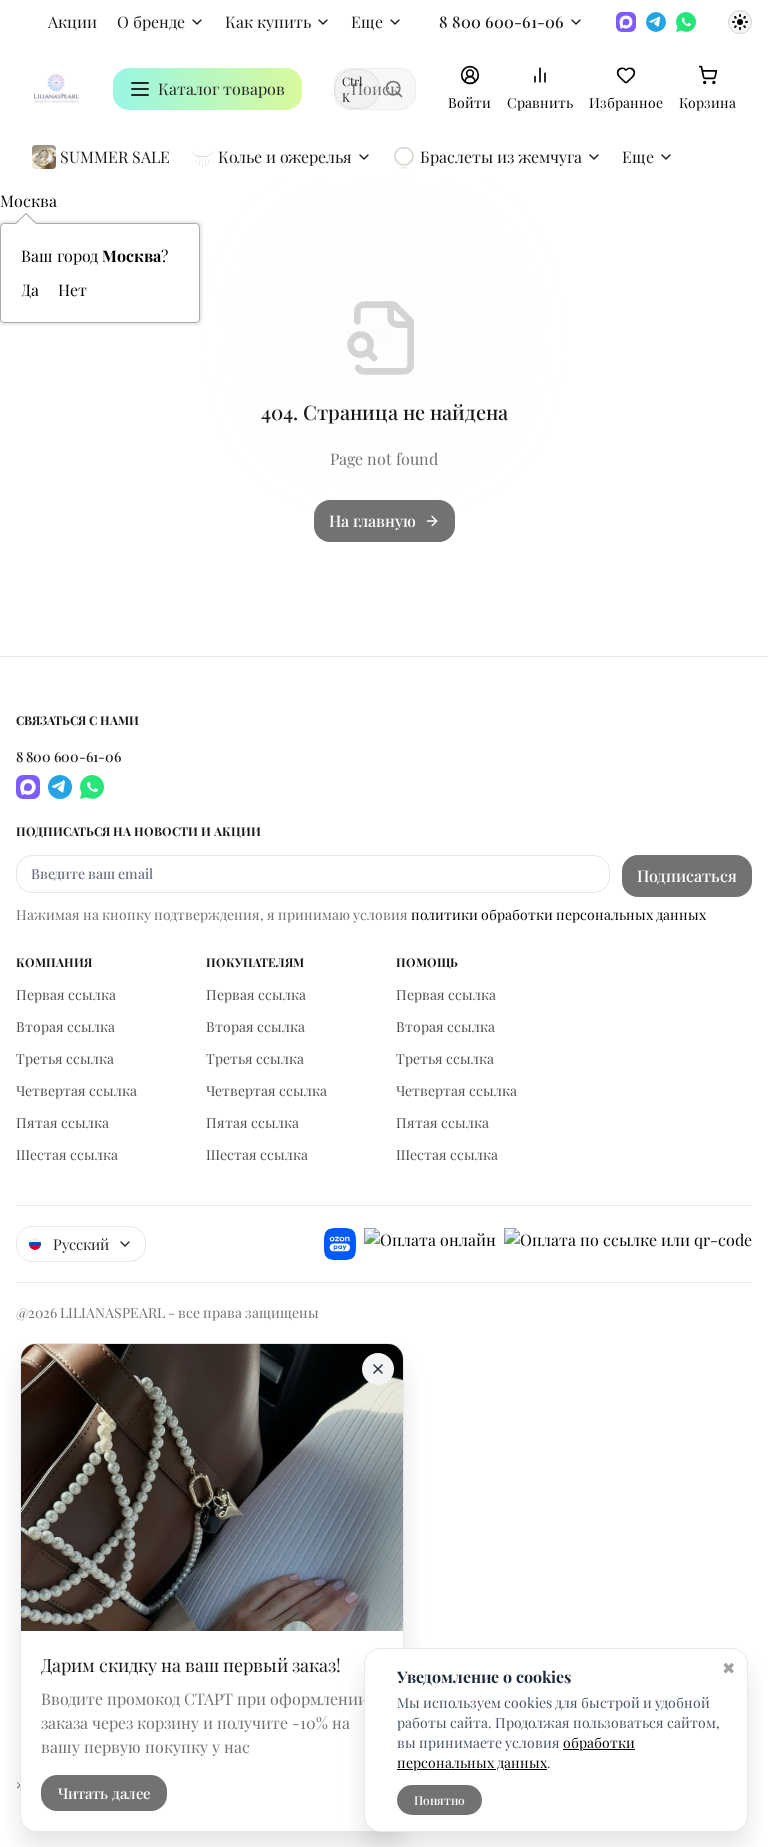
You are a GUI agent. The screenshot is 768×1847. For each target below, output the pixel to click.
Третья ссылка (65, 1058)
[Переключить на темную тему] (740, 22)
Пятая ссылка (62, 1122)
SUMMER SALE (115, 156)
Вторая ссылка (65, 1026)
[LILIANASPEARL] (56, 88)
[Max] (626, 22)
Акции (72, 21)
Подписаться (687, 875)
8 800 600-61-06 (501, 21)
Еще (367, 21)
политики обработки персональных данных (558, 914)
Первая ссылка (66, 994)
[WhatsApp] (686, 22)
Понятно (439, 1800)
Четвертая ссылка (76, 1090)
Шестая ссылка (67, 1154)
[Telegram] (656, 22)
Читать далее (104, 1793)
